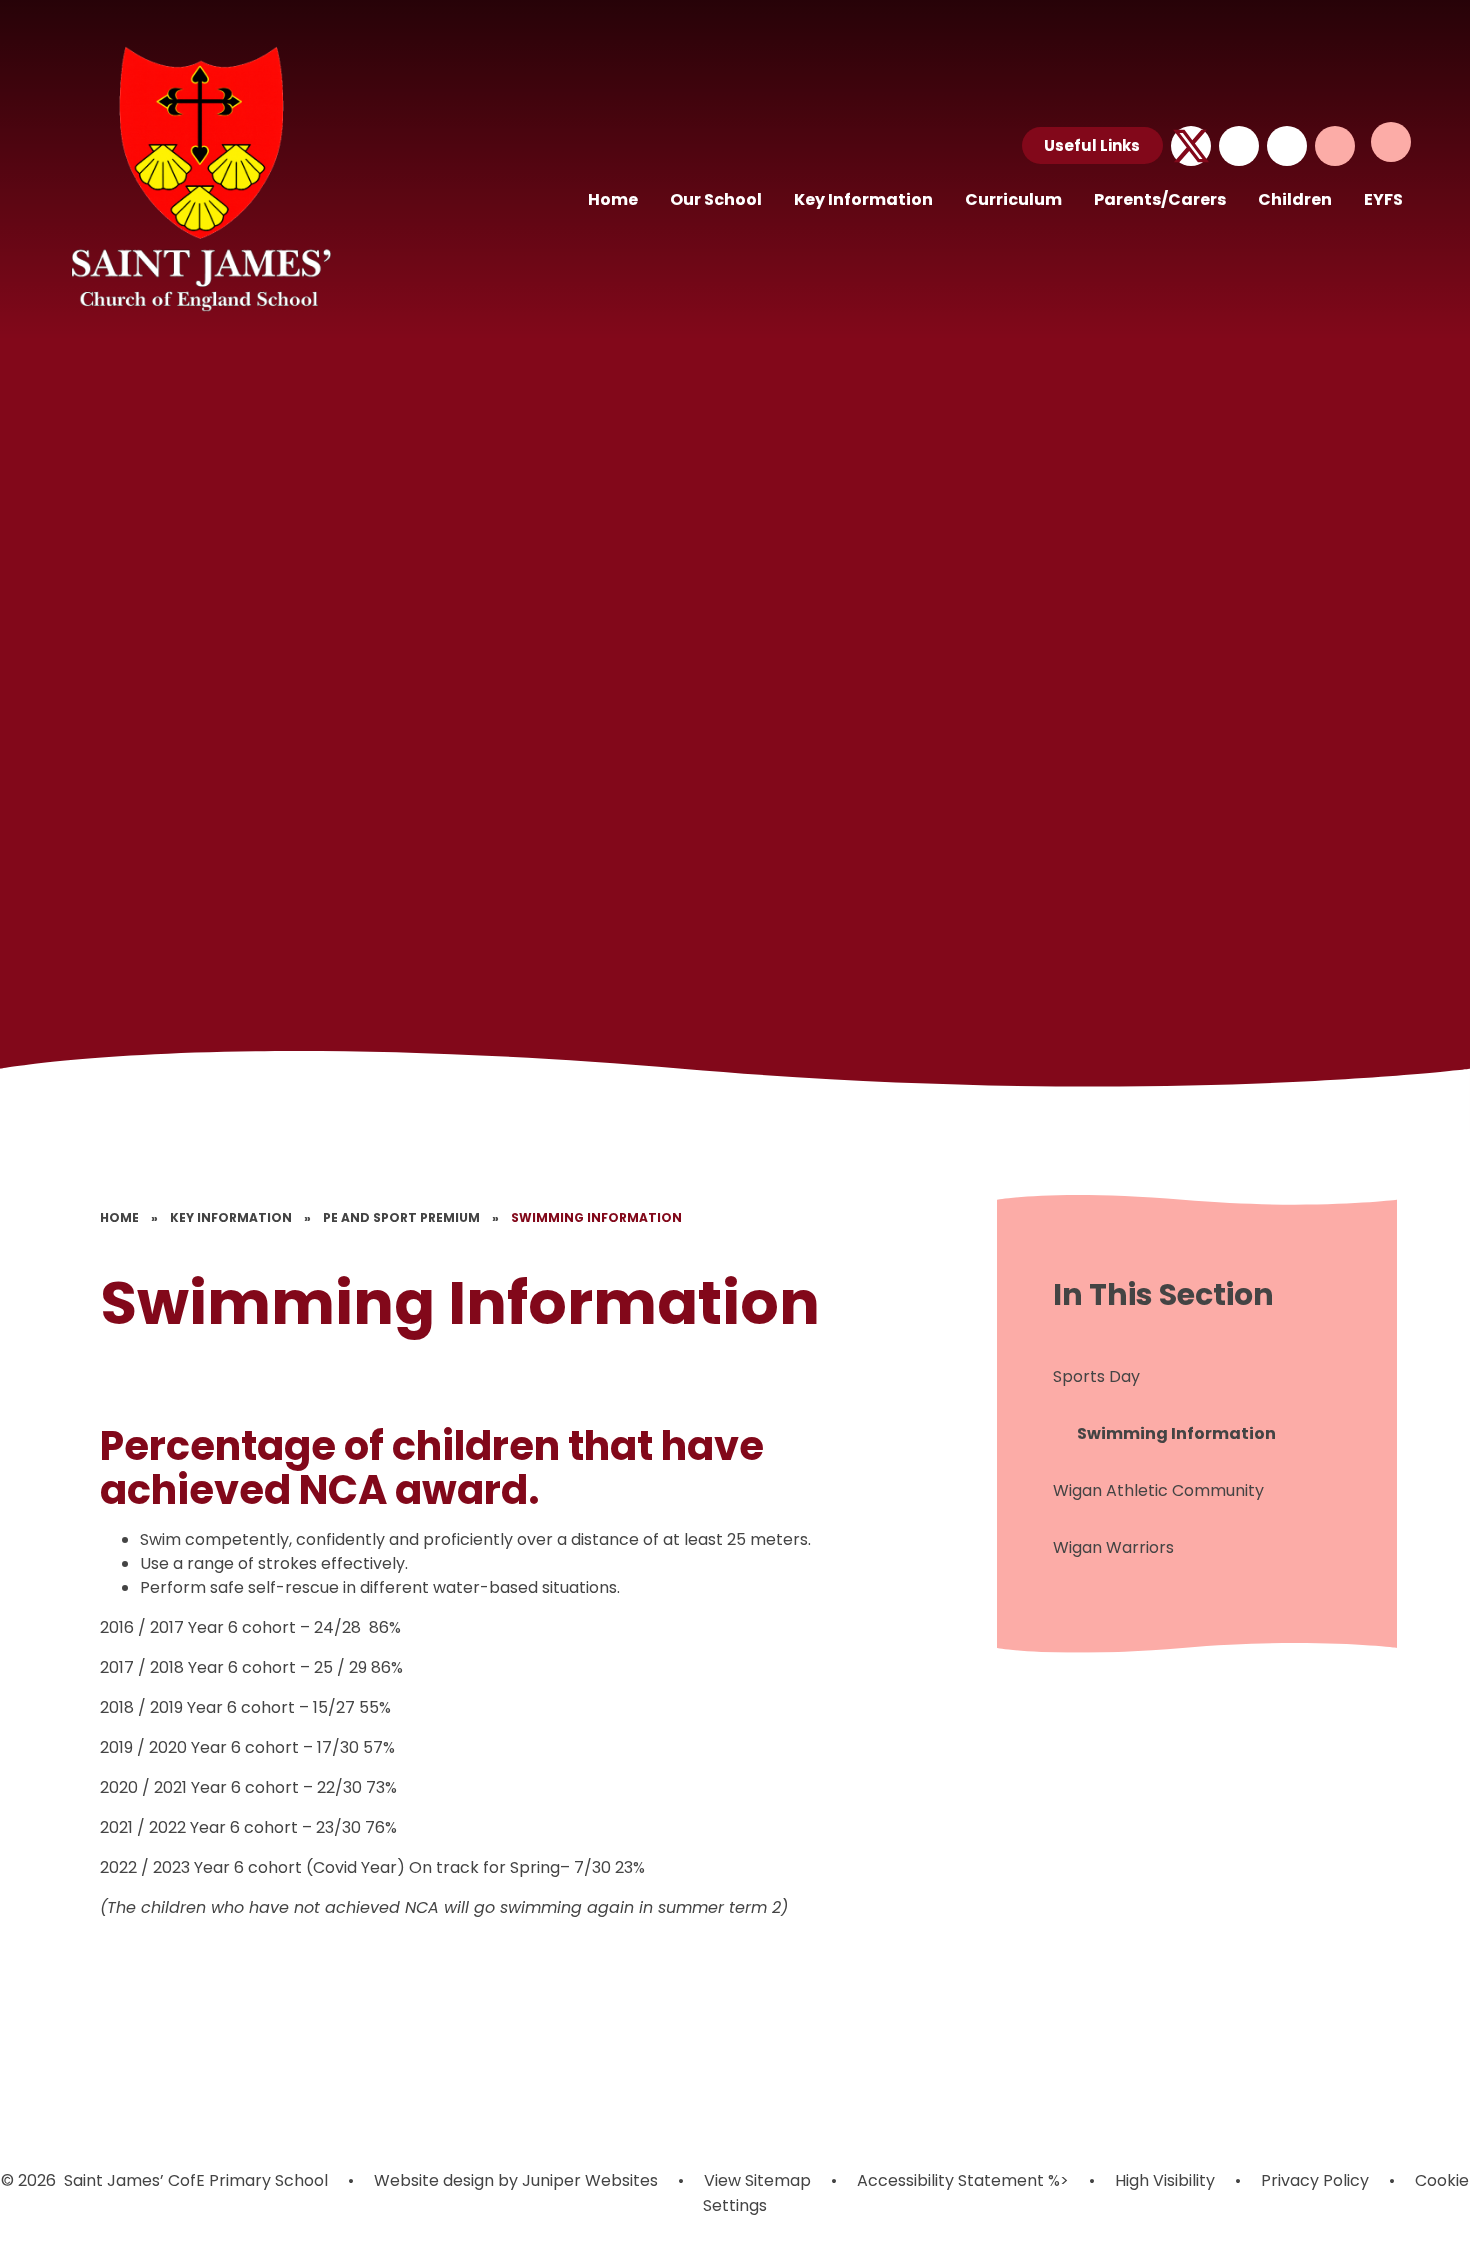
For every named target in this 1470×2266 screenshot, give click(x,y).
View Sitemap (757, 2180)
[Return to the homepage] (198, 175)
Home (119, 1217)
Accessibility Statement (950, 2180)
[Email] (1287, 146)
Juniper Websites (588, 2180)
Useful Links (1092, 145)
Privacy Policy (1315, 2180)
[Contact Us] (1239, 146)
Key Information (231, 1217)
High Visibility (1165, 2180)
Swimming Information (596, 1217)
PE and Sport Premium (401, 1217)
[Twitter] (1191, 146)
